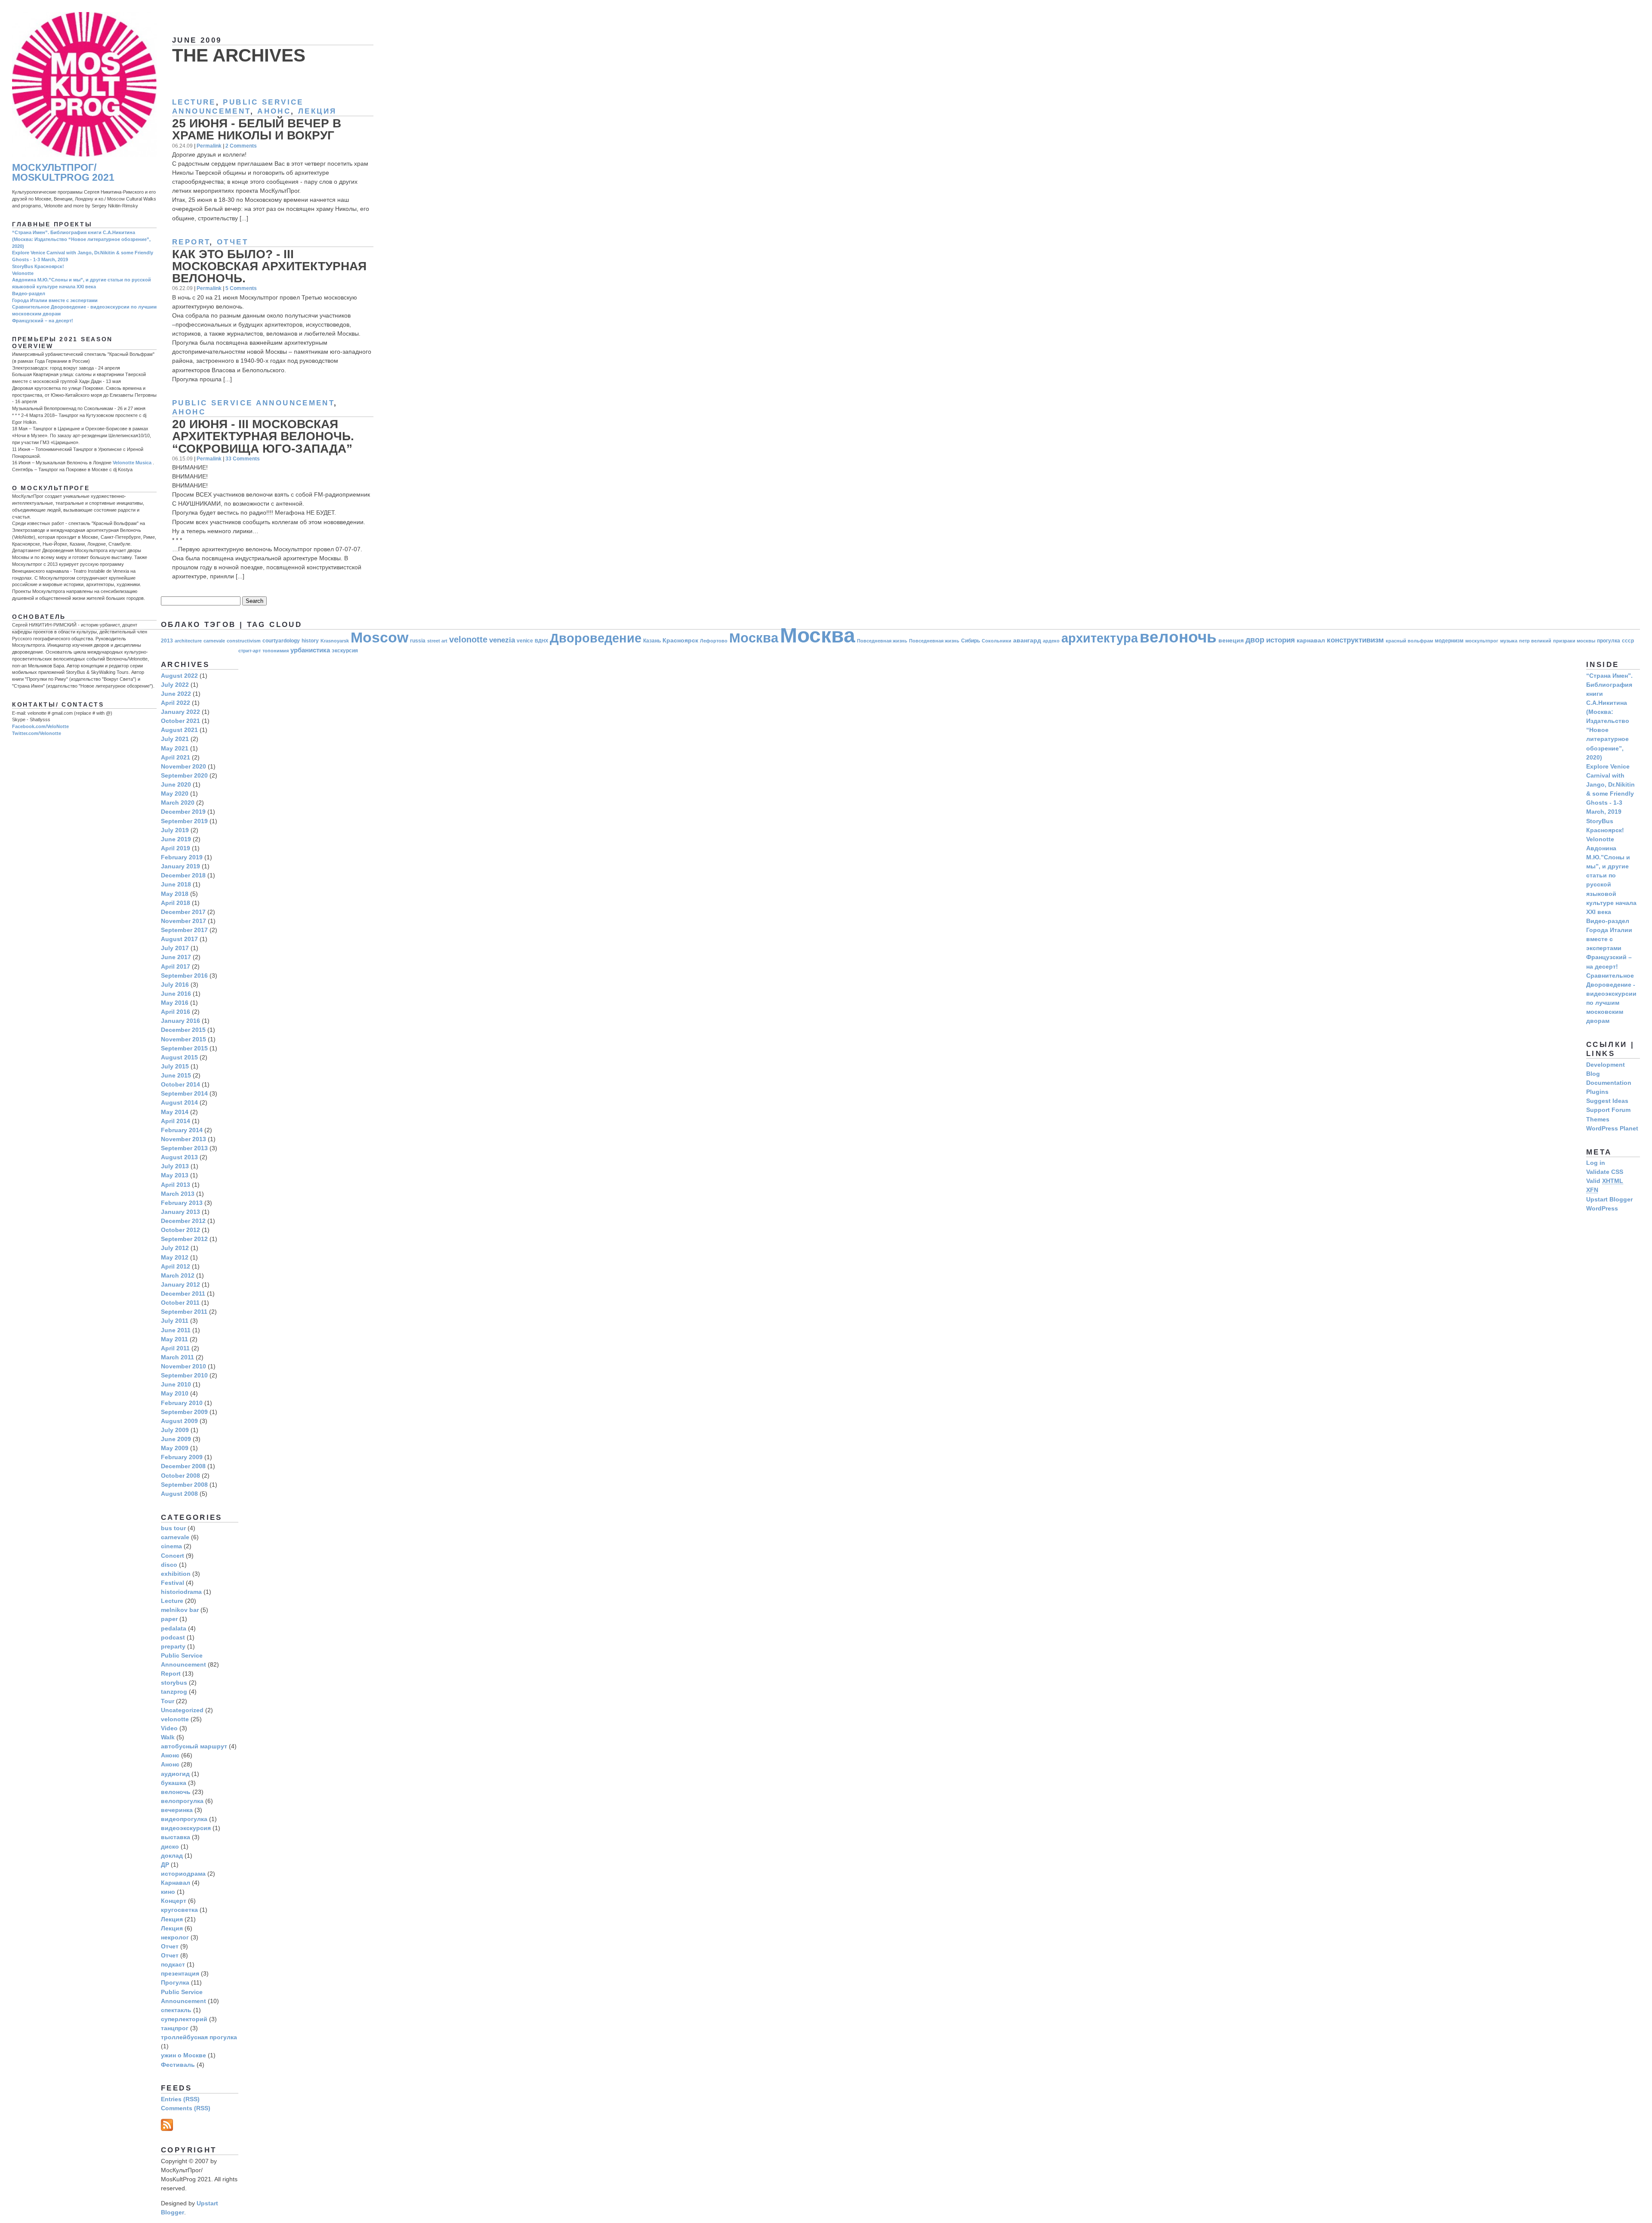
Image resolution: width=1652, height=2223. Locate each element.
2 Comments (241, 146)
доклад (172, 1856)
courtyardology (281, 641)
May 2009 (175, 1448)
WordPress (1602, 1208)
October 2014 (180, 1084)
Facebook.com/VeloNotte (40, 726)
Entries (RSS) (180, 2099)
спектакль (176, 2010)
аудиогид (175, 1774)
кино (168, 1892)
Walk (168, 1737)
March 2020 (178, 803)
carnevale (214, 641)
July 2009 (175, 1430)
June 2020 (176, 784)
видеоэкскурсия (186, 1828)
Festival (173, 1583)
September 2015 (184, 1048)
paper (169, 1619)
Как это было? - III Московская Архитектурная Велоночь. (269, 266)
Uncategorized (182, 1710)
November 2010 (183, 1366)
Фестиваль (178, 2065)
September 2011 (184, 1312)
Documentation (1609, 1083)
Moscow (379, 637)
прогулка (1609, 641)
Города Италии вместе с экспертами (55, 300)
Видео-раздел (29, 293)
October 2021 (180, 721)
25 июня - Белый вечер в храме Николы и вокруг (257, 129)
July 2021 (175, 739)
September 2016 (184, 976)
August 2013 (179, 1157)
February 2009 (182, 1457)
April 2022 (176, 703)
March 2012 (178, 1275)
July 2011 (175, 1321)
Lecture (194, 102)
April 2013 (176, 1185)
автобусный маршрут (194, 1746)
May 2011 (174, 1339)
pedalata (174, 1628)
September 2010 (184, 1375)
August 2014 (179, 1102)
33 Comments (243, 458)
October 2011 (180, 1303)
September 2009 (184, 1412)
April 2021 (176, 757)
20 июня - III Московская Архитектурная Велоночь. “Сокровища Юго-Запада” (263, 436)
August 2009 (179, 1421)
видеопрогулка (184, 1819)
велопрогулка (182, 1801)
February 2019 (182, 857)
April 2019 (176, 848)
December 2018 (183, 875)
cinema (171, 1546)
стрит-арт (250, 651)
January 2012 (180, 1284)
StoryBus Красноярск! (38, 266)
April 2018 (176, 903)
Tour (168, 1701)
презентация (180, 1973)
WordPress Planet (1612, 1128)
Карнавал (176, 1883)
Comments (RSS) (186, 2108)
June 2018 (176, 884)
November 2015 (183, 1039)
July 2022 (175, 685)
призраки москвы (1574, 641)
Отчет (233, 242)
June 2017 (176, 957)
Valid (1605, 1181)
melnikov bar (180, 1610)
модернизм (1449, 641)
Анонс (274, 111)
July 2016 (175, 985)
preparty (173, 1646)
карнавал (1311, 641)
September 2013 (184, 1148)
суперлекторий (184, 2019)
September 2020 (184, 775)
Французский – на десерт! (43, 321)
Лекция (317, 111)
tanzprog (174, 1692)
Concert (173, 1556)
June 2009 (176, 1439)
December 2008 (183, 1466)
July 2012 (175, 1248)
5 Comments (241, 288)
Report (191, 242)
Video (169, 1728)
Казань (652, 641)
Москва (754, 638)
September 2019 (184, 821)
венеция (1231, 641)
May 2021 (175, 748)
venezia (502, 640)
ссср (1628, 641)
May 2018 (175, 894)
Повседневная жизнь (882, 641)
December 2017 (183, 912)
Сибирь (971, 641)
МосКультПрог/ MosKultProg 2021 (63, 173)
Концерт (174, 1901)
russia (418, 641)
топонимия (276, 651)
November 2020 (183, 766)
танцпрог (175, 2028)
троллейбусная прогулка (199, 2037)
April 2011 (175, 1348)
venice (525, 641)
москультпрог (1482, 641)
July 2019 (175, 830)
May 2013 (175, 1175)
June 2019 (176, 839)
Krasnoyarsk (335, 641)
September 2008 (184, 1485)
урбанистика (310, 650)
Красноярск (680, 641)
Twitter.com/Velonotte (37, 733)
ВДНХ (541, 641)
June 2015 (176, 1075)
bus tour (173, 1528)
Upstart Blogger (1609, 1199)
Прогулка (175, 1982)
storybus (174, 1683)
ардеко (1051, 641)
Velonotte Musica (132, 463)
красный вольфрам (1409, 641)
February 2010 (182, 1403)
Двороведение (596, 638)
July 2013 (175, 1166)
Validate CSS (1605, 1172)
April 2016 (176, 1012)
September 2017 (184, 930)
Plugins (1597, 1092)
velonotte (468, 639)
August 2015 (179, 1057)
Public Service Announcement (253, 403)
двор (1255, 640)
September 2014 (184, 1093)
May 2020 (175, 793)
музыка (1509, 641)
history (310, 641)
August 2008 (179, 1494)
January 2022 (180, 712)
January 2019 (180, 866)
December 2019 (183, 812)
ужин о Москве (183, 2055)
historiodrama (181, 1592)
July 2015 (175, 1066)
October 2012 (180, 1230)
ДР (165, 1865)
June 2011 (176, 1330)
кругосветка (179, 1910)
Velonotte (23, 273)
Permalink (209, 146)
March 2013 (178, 1194)
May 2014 (175, 1112)
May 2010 (175, 1393)
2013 (167, 641)
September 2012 (184, 1239)
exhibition (176, 1574)
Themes (1598, 1119)
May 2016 (175, 1003)
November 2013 (183, 1139)
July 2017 (175, 948)
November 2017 (183, 921)
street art (437, 641)
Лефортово (714, 641)
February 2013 (182, 1203)
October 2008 (180, 1476)
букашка (174, 1783)
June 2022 (176, 694)
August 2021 (179, 730)
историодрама (183, 1874)
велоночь (1178, 637)
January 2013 (180, 1212)
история (1281, 640)
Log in (1596, 1163)
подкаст (173, 1964)
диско (170, 1846)
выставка (176, 1837)
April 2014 (176, 1121)
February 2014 (182, 1130)
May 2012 (175, 1257)
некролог (175, 1937)
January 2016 (180, 1021)
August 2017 (179, 939)
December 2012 (183, 1221)
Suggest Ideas (1607, 1101)
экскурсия (345, 651)
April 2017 (176, 966)
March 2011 (177, 1357)
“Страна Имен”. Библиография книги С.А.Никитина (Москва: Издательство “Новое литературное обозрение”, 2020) (81, 239)
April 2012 (176, 1266)
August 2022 (179, 676)
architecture (188, 641)
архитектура (1100, 638)
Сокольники (997, 641)
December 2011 (183, 1294)
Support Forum (1608, 1110)
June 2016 (176, 994)
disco (169, 1565)
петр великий (1535, 641)
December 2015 (183, 1030)
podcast (173, 1637)
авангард (1027, 641)
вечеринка (177, 1810)
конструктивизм (1355, 640)
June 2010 (176, 1384)
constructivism (244, 641)
